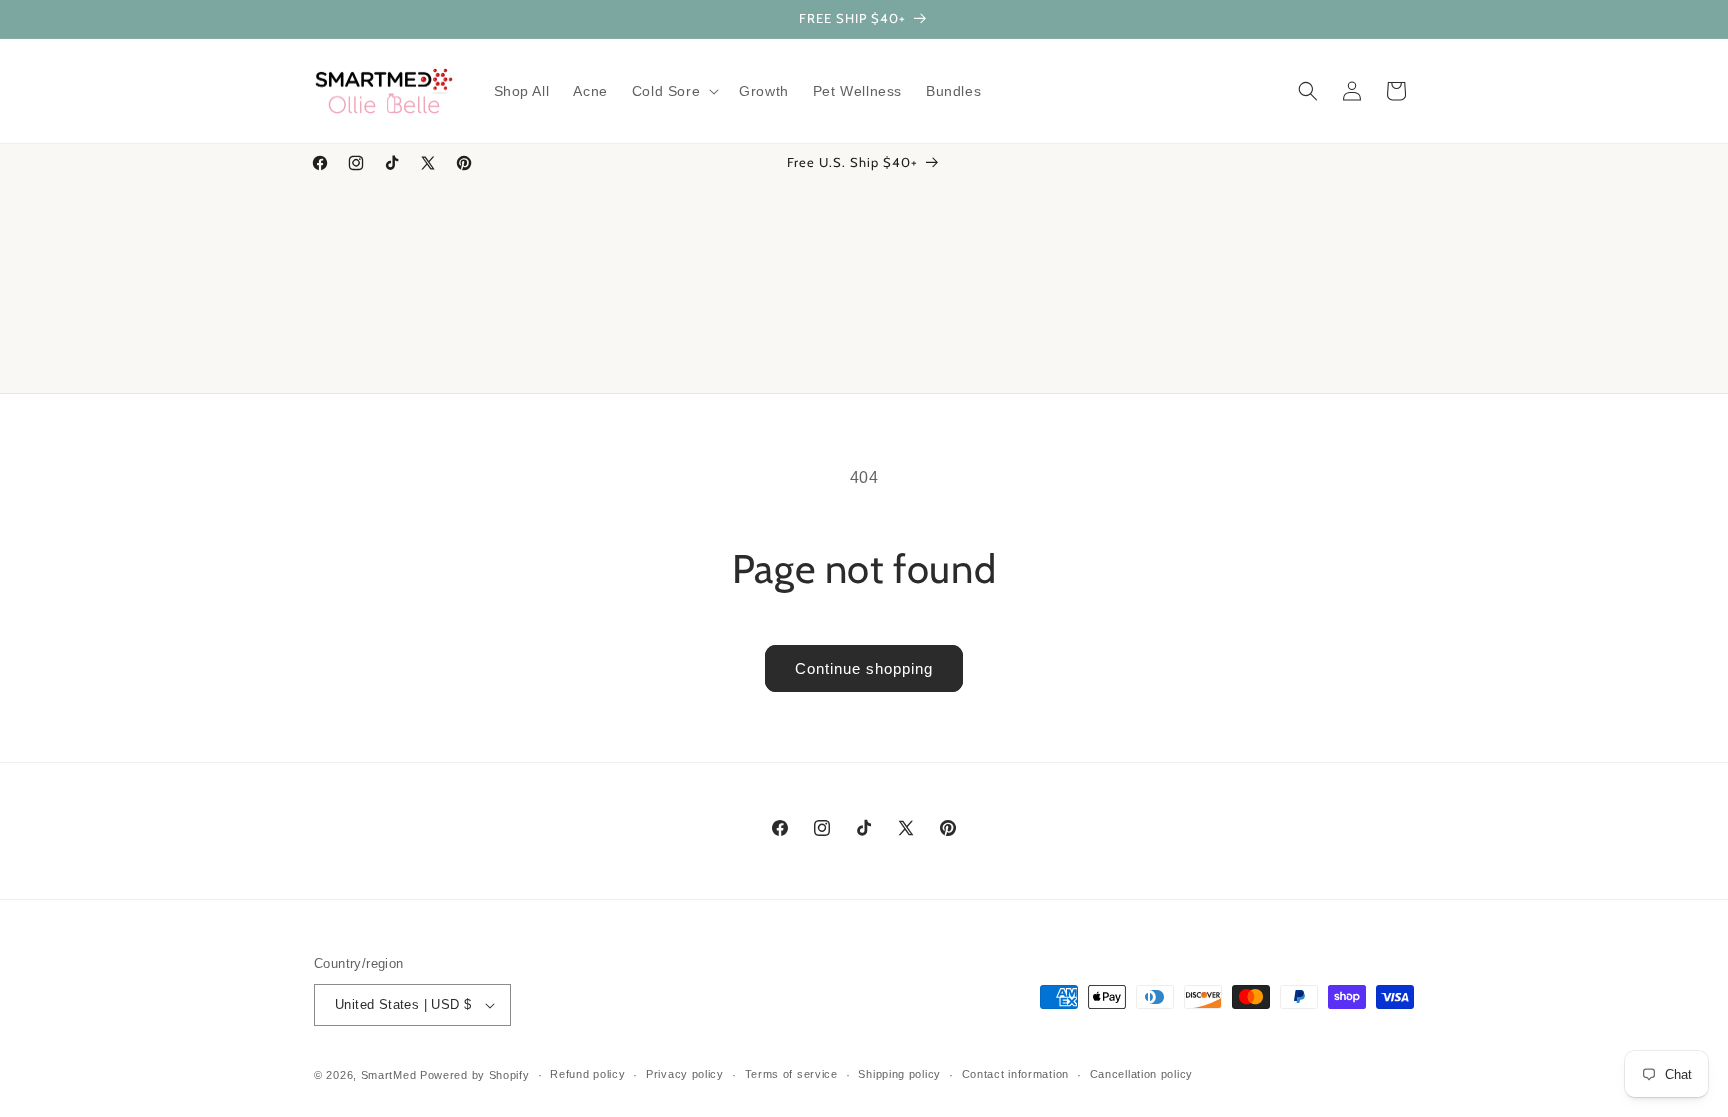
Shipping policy (899, 1074)
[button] (673, 91)
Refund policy (587, 1074)
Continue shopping (864, 668)
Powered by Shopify (475, 1075)
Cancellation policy (1141, 1074)
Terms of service (791, 1074)
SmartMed (390, 1075)
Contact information (1015, 1074)
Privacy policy (685, 1074)
